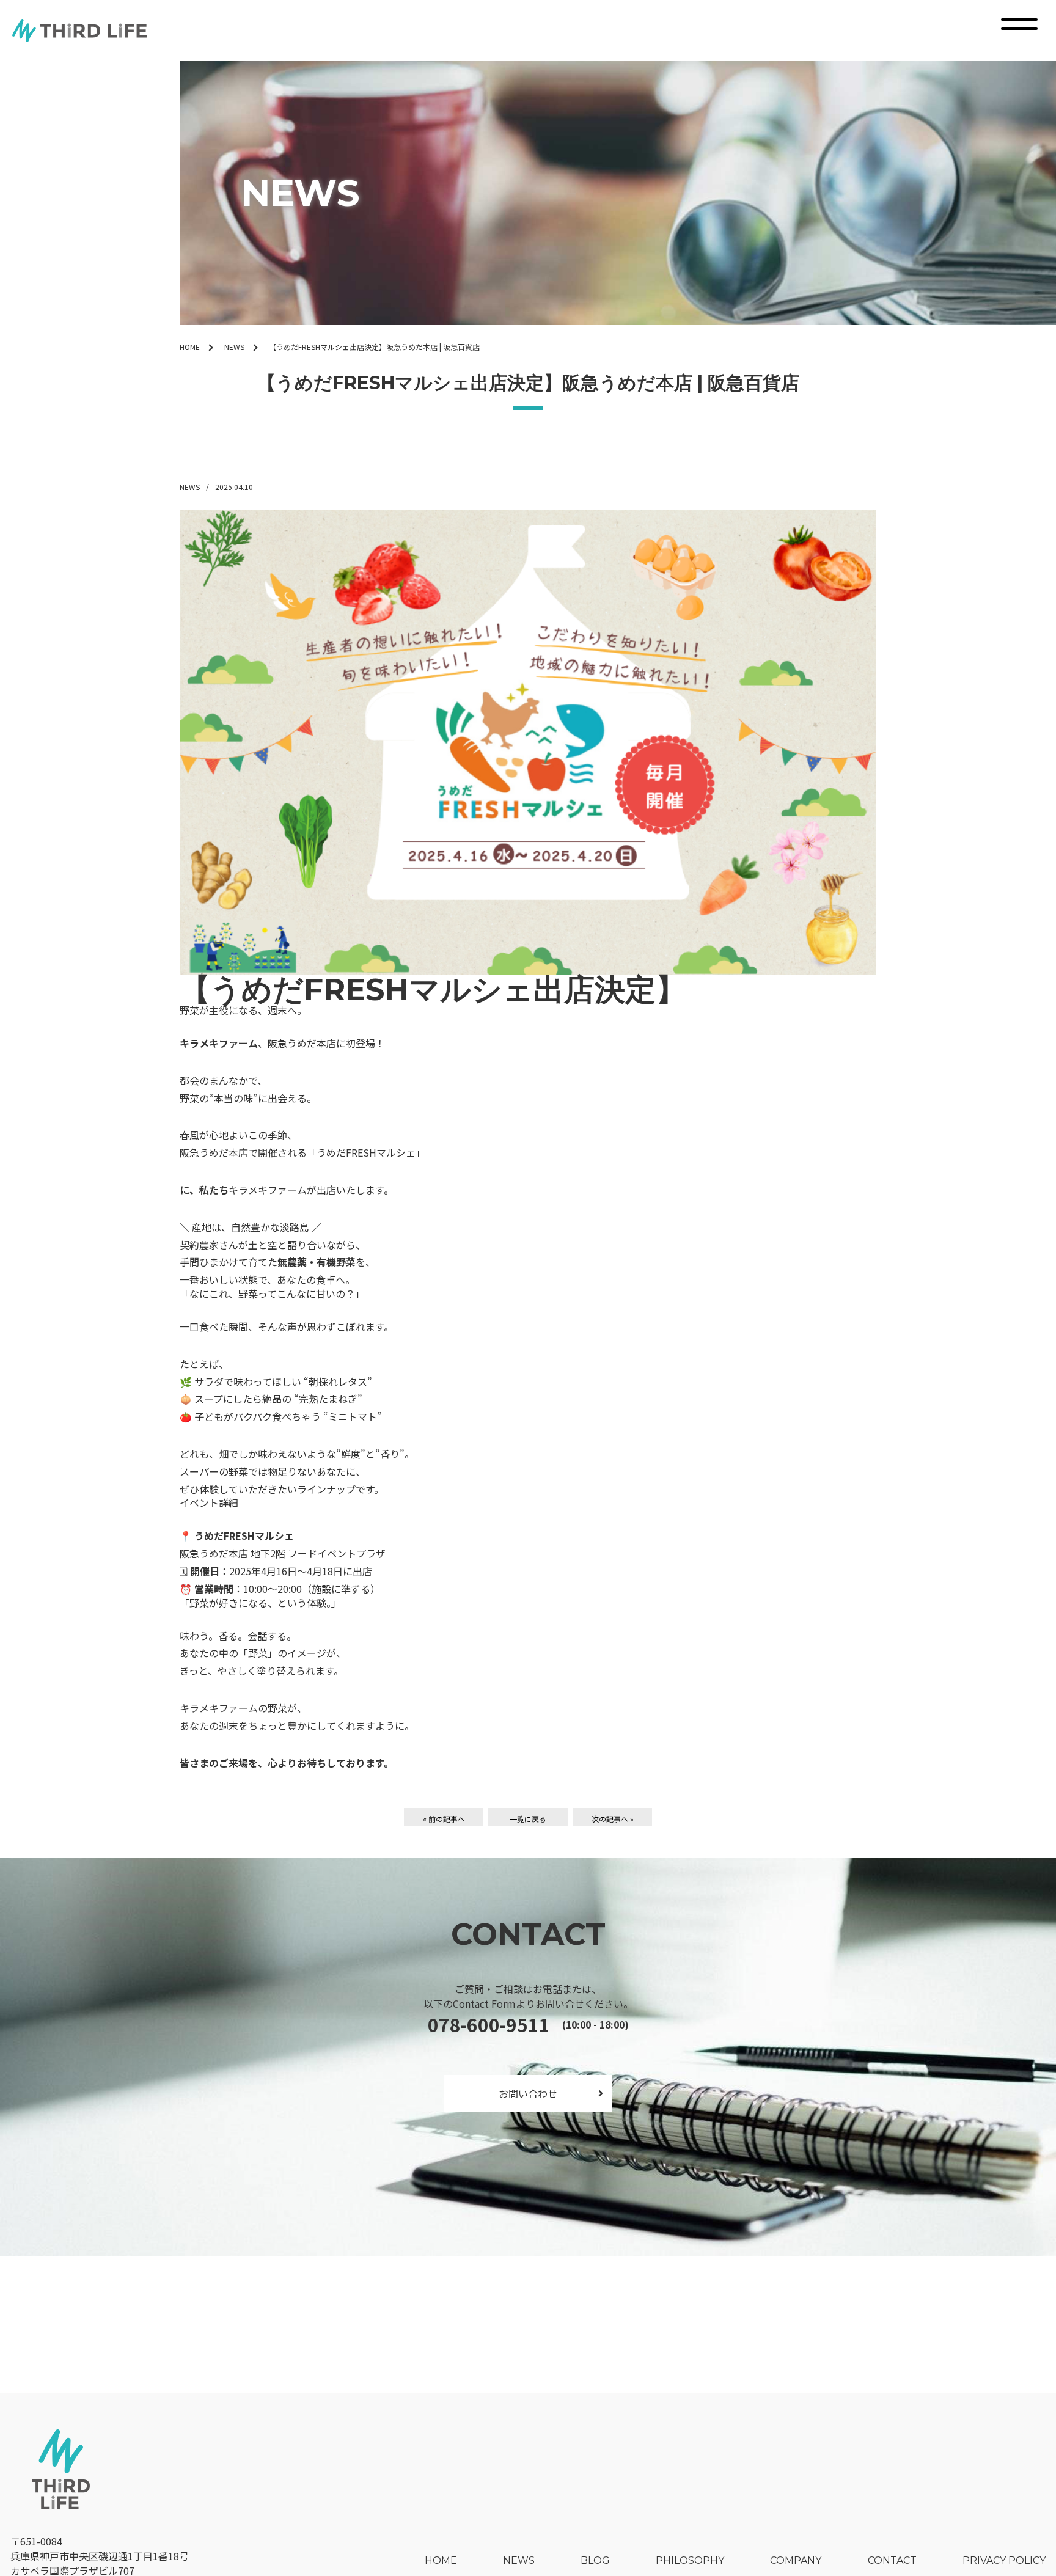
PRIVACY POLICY (1004, 2560)
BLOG (595, 2560)
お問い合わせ (528, 2093)
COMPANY (796, 2560)
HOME (190, 347)
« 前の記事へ (444, 1819)
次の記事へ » (613, 1819)
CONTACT (892, 2560)
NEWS (234, 347)
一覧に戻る (528, 1819)
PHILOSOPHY (690, 2560)
